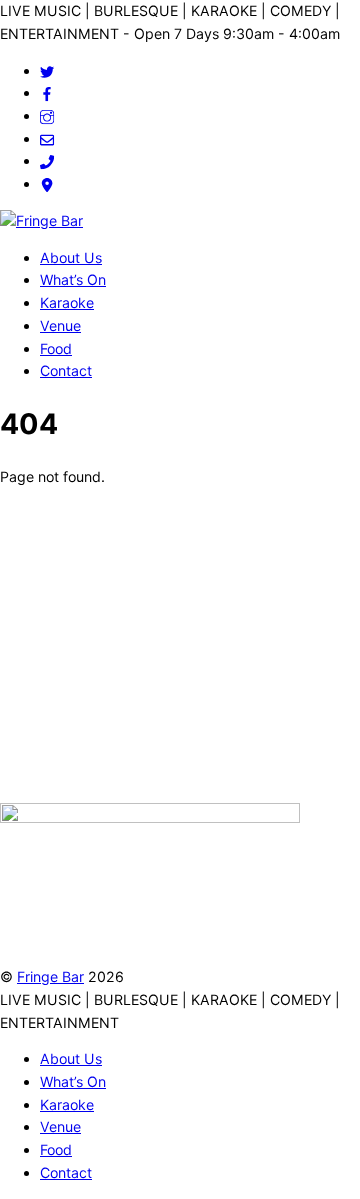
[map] (47, 183)
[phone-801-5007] (47, 160)
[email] (47, 138)
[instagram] (47, 115)
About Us (71, 257)
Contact (66, 370)
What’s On (73, 279)
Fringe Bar (50, 976)
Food (56, 348)
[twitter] (47, 70)
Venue (60, 325)
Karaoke (67, 302)
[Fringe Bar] (41, 220)
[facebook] (47, 92)
